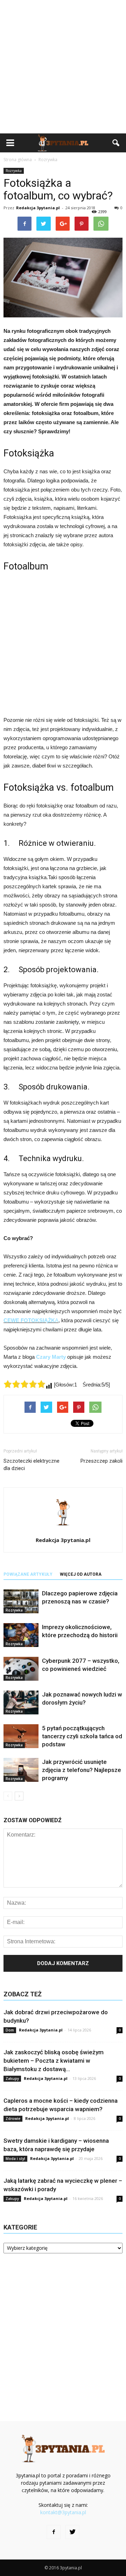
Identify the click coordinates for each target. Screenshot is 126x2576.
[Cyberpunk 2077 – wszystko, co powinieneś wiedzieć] (21, 1669)
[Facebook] (54, 2532)
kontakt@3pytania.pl (63, 2512)
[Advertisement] (63, 67)
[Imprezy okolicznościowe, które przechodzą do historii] (21, 1635)
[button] (116, 143)
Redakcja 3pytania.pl (38, 208)
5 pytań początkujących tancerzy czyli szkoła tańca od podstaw (82, 1736)
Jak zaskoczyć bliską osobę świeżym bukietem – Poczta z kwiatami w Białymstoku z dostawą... (54, 2061)
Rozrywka (14, 171)
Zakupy (12, 2078)
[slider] (24, 1384)
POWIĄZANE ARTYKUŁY (28, 1574)
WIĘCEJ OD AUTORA (81, 1574)
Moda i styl (15, 2159)
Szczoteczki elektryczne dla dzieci (31, 1465)
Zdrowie (13, 2119)
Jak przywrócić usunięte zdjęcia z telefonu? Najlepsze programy (82, 1770)
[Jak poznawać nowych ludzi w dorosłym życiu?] (21, 1703)
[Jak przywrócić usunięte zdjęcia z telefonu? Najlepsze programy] (21, 1770)
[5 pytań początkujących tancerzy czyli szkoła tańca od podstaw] (21, 1736)
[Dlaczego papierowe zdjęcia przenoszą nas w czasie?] (21, 1602)
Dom (10, 2030)
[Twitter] (72, 2532)
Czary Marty (51, 1357)
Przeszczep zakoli (101, 1461)
